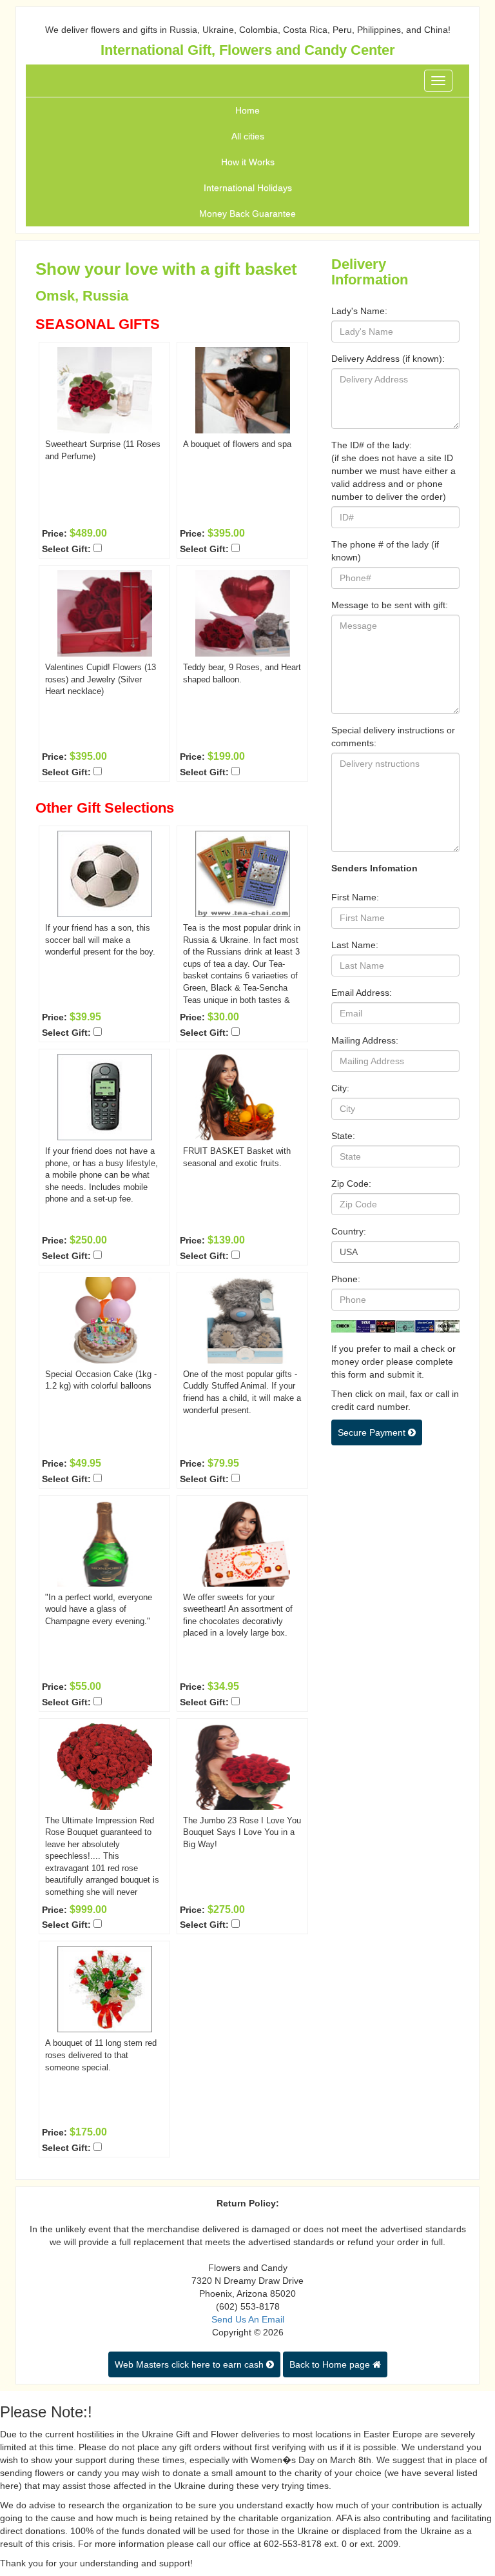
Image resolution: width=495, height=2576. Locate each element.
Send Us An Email (248, 2319)
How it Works (248, 162)
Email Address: (362, 993)
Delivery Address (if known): (388, 359)
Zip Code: (351, 1184)
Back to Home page (331, 2364)
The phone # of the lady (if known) (385, 551)
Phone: (346, 1279)
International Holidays (248, 188)
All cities (248, 136)
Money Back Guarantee (247, 213)
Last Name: (355, 945)
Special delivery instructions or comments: (393, 737)
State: (343, 1136)
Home (247, 110)
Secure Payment (373, 1432)
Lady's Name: (359, 311)
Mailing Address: (365, 1040)
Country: (349, 1231)
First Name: (355, 897)
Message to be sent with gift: (390, 605)
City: (340, 1088)
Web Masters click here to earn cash (190, 2364)
